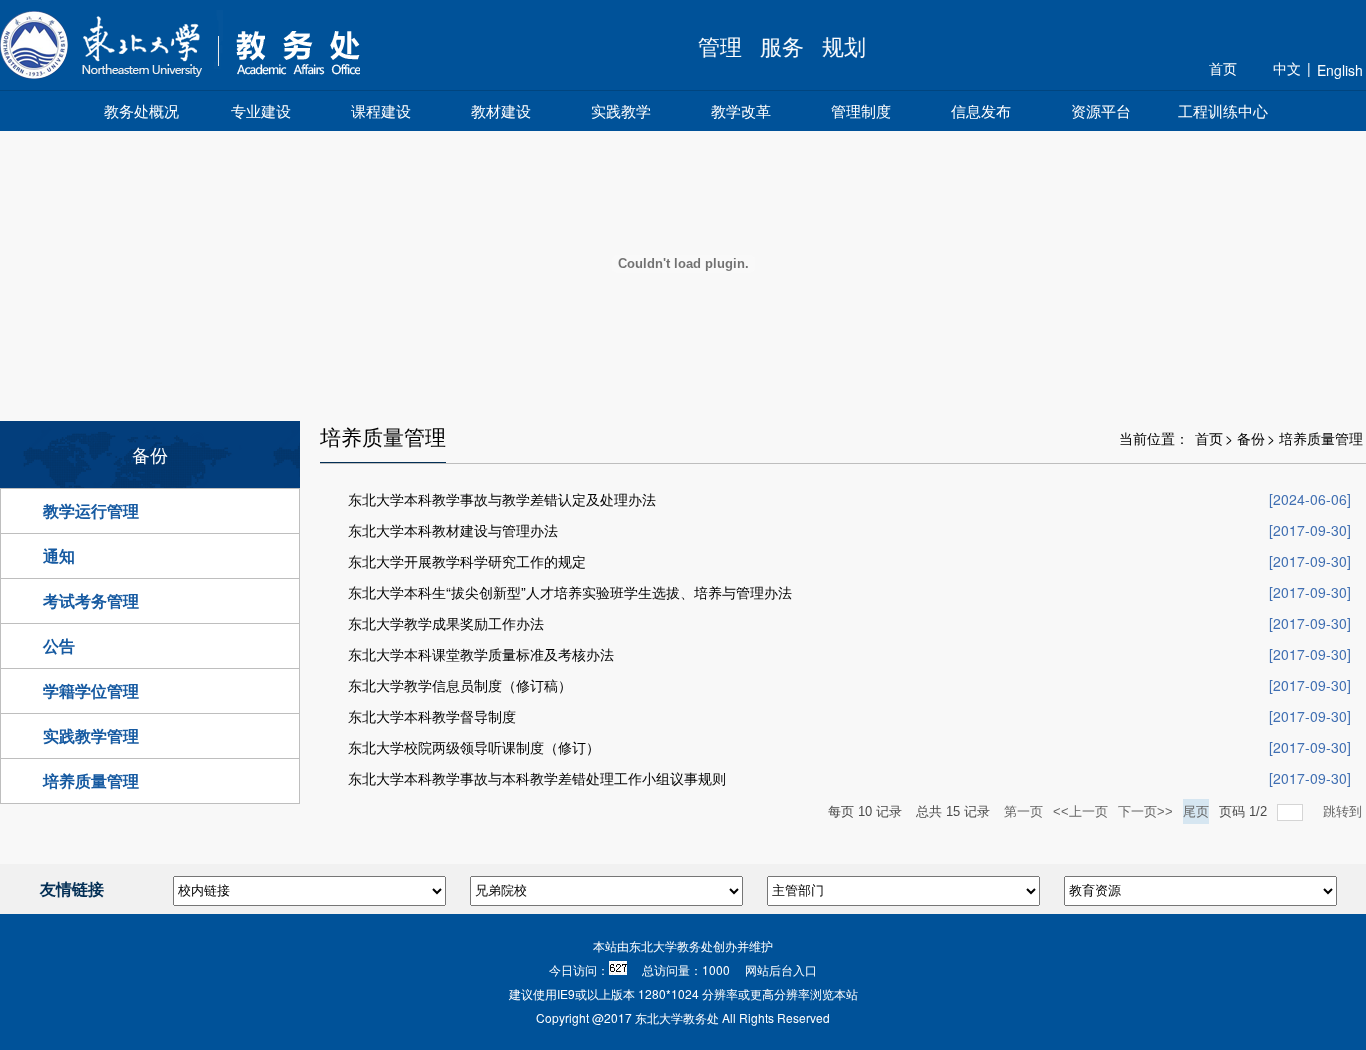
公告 (59, 645)
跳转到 (1344, 811)
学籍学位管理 (91, 690)
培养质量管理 (91, 780)
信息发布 (981, 110)
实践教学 (621, 110)
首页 (1223, 68)
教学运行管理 (91, 510)
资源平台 (1101, 110)
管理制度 (861, 110)
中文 (1287, 68)
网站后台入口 (781, 969)
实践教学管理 (91, 735)
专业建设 (261, 110)
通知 (59, 555)
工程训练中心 (1223, 110)
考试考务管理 (91, 600)
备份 (1251, 438)
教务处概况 (141, 110)
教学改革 (741, 110)
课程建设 (381, 110)
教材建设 (501, 110)
